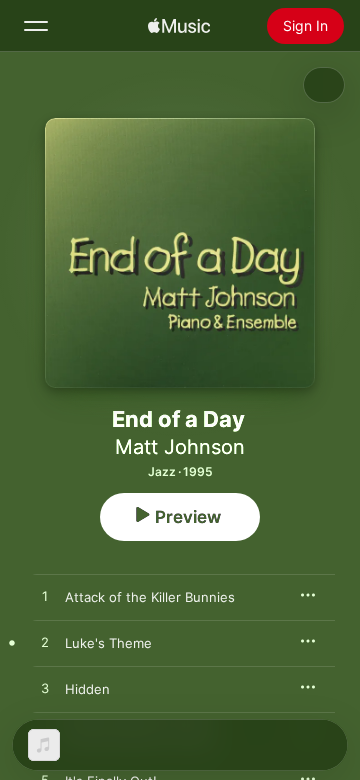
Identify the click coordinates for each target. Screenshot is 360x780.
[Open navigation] (36, 26)
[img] (179, 26)
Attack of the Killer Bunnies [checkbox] (150, 597)
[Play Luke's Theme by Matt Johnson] (45, 643)
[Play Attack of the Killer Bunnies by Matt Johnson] (45, 597)
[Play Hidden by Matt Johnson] (45, 689)
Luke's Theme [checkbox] (108, 643)
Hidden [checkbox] (87, 689)
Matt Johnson (180, 447)
